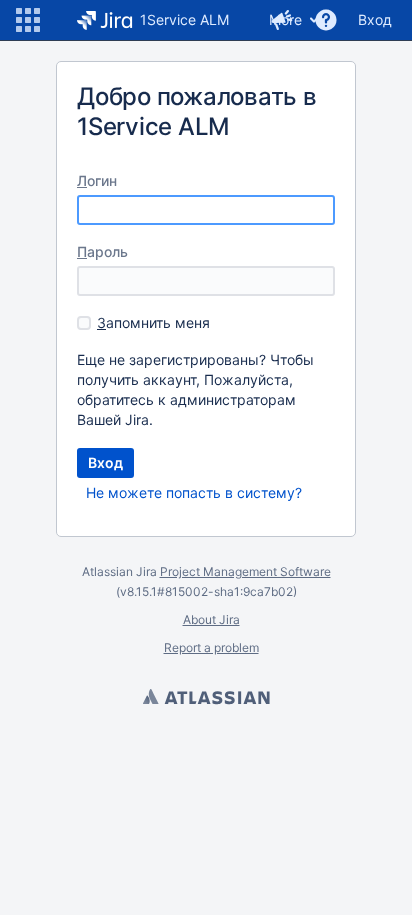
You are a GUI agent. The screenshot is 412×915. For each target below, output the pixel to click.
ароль (102, 251)
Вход (375, 19)
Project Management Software (245, 571)
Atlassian (206, 699)
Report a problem (211, 647)
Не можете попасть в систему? (194, 492)
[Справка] (326, 20)
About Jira (211, 619)
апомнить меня (153, 322)
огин (97, 180)
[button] (28, 20)
